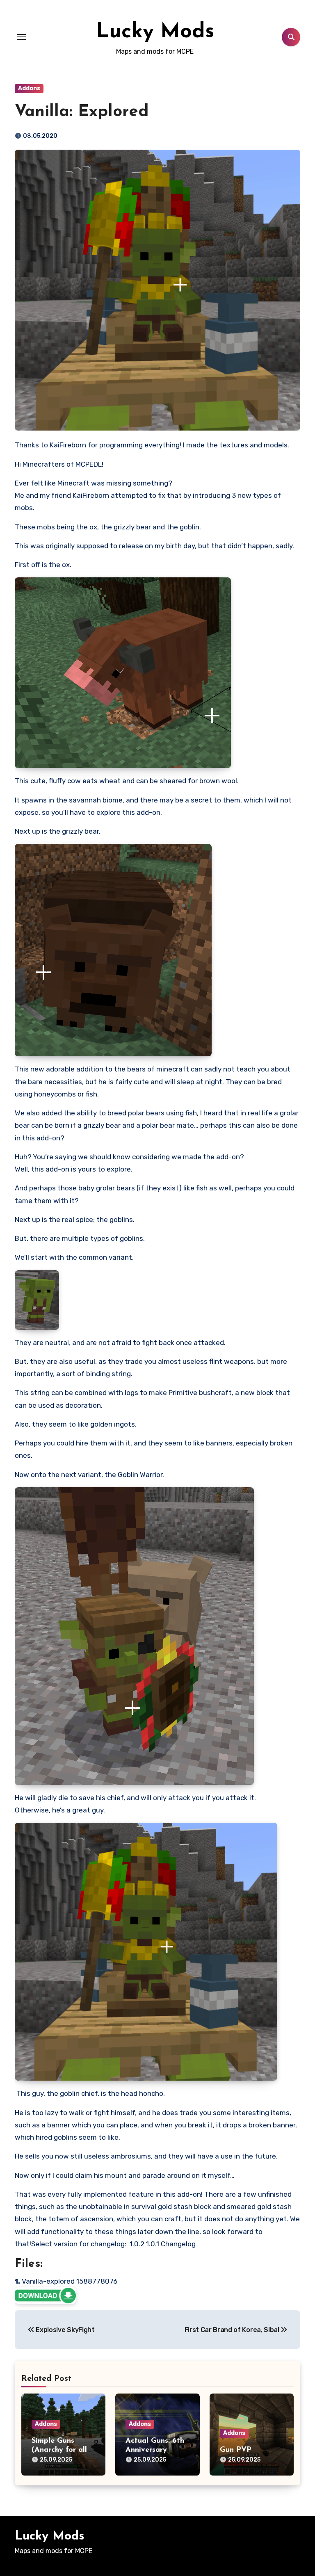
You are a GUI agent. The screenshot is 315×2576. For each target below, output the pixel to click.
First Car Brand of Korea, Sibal (233, 2330)
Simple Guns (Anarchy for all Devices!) (59, 2450)
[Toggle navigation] (21, 37)
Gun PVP (236, 2450)
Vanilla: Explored (82, 112)
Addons (29, 88)
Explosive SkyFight (65, 2330)
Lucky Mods (155, 32)
